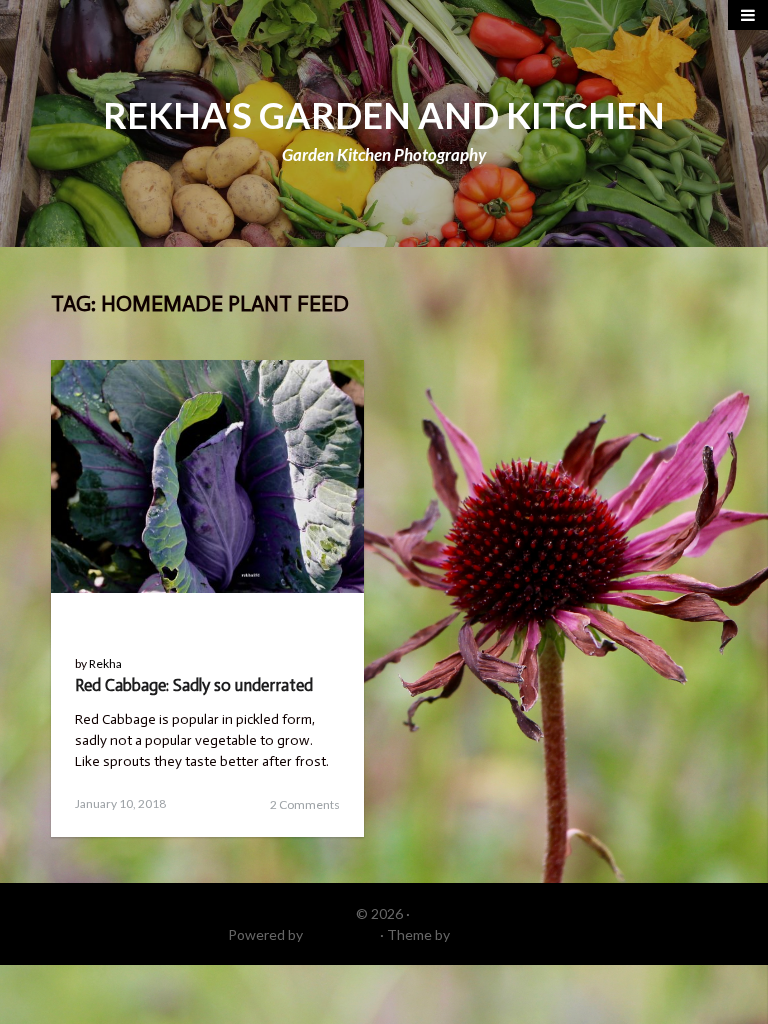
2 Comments (305, 804)
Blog (99, 622)
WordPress (341, 934)
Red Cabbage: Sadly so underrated (194, 685)
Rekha (105, 663)
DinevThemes (497, 934)
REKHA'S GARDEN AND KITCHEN (384, 115)
